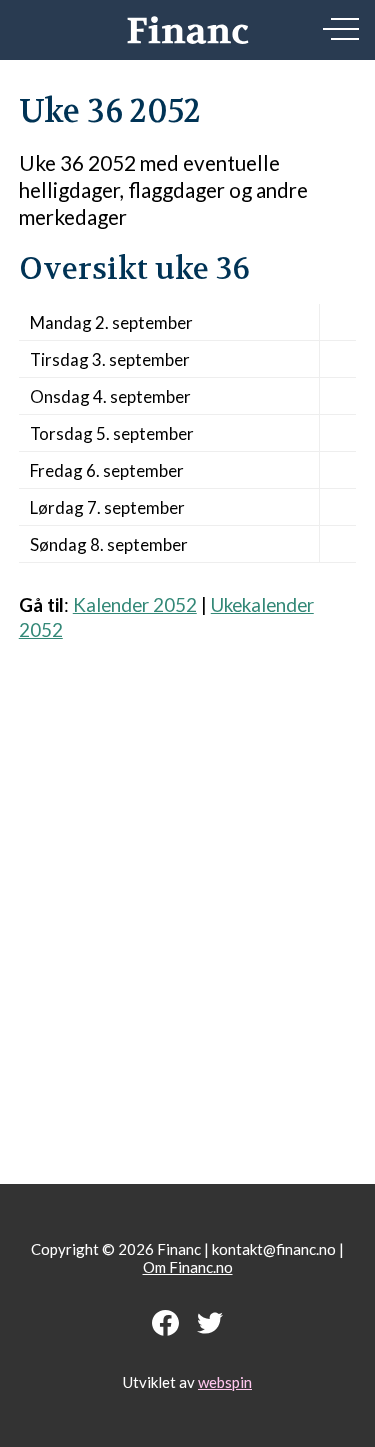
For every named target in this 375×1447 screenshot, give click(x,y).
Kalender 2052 (135, 604)
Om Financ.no (188, 1267)
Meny (341, 29)
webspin (225, 1382)
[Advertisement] (187, 902)
